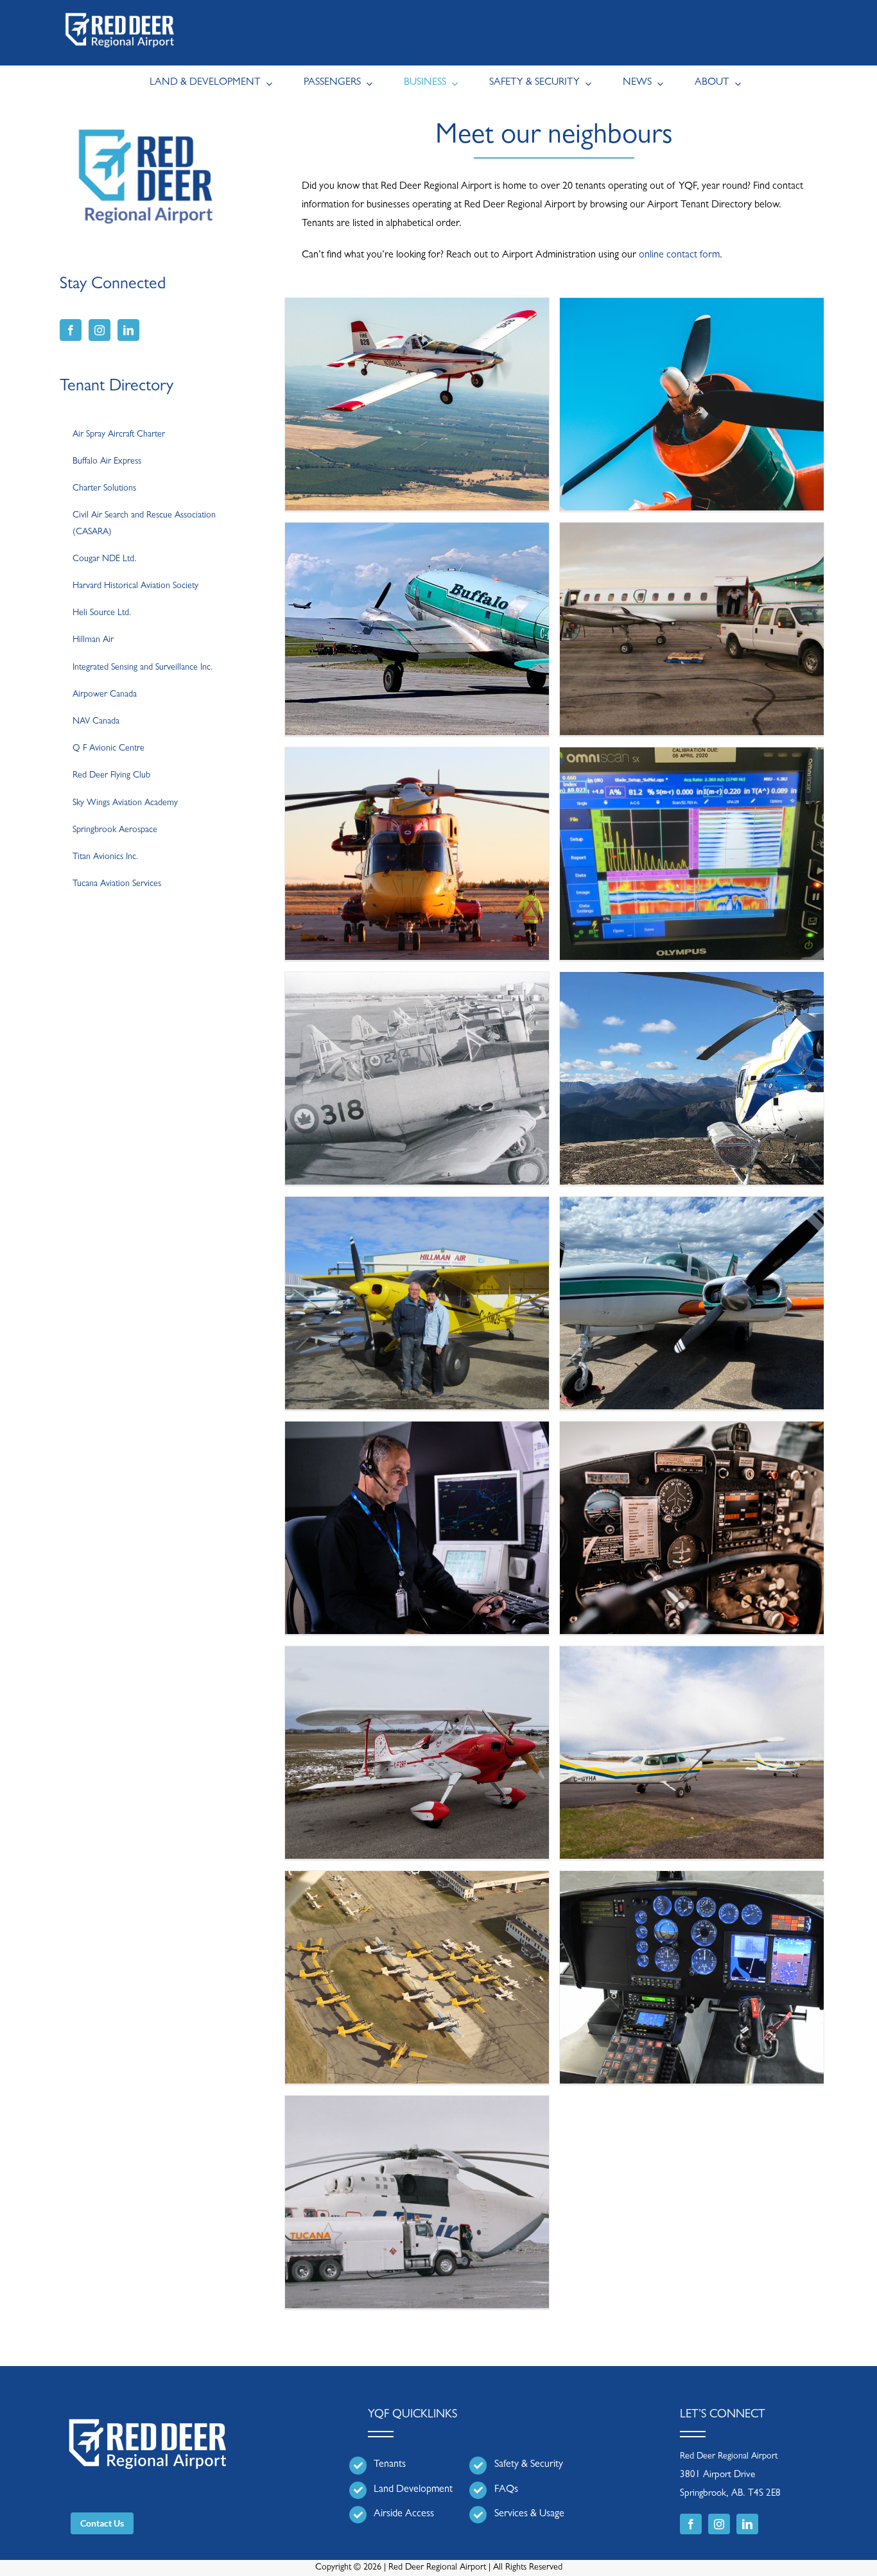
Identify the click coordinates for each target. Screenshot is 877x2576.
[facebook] (691, 2524)
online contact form (679, 256)
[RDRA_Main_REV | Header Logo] (120, 10)
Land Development (413, 2490)
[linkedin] (747, 2524)
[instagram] (719, 2524)
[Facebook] (71, 330)
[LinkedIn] (128, 330)
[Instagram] (100, 330)
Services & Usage (529, 2514)
